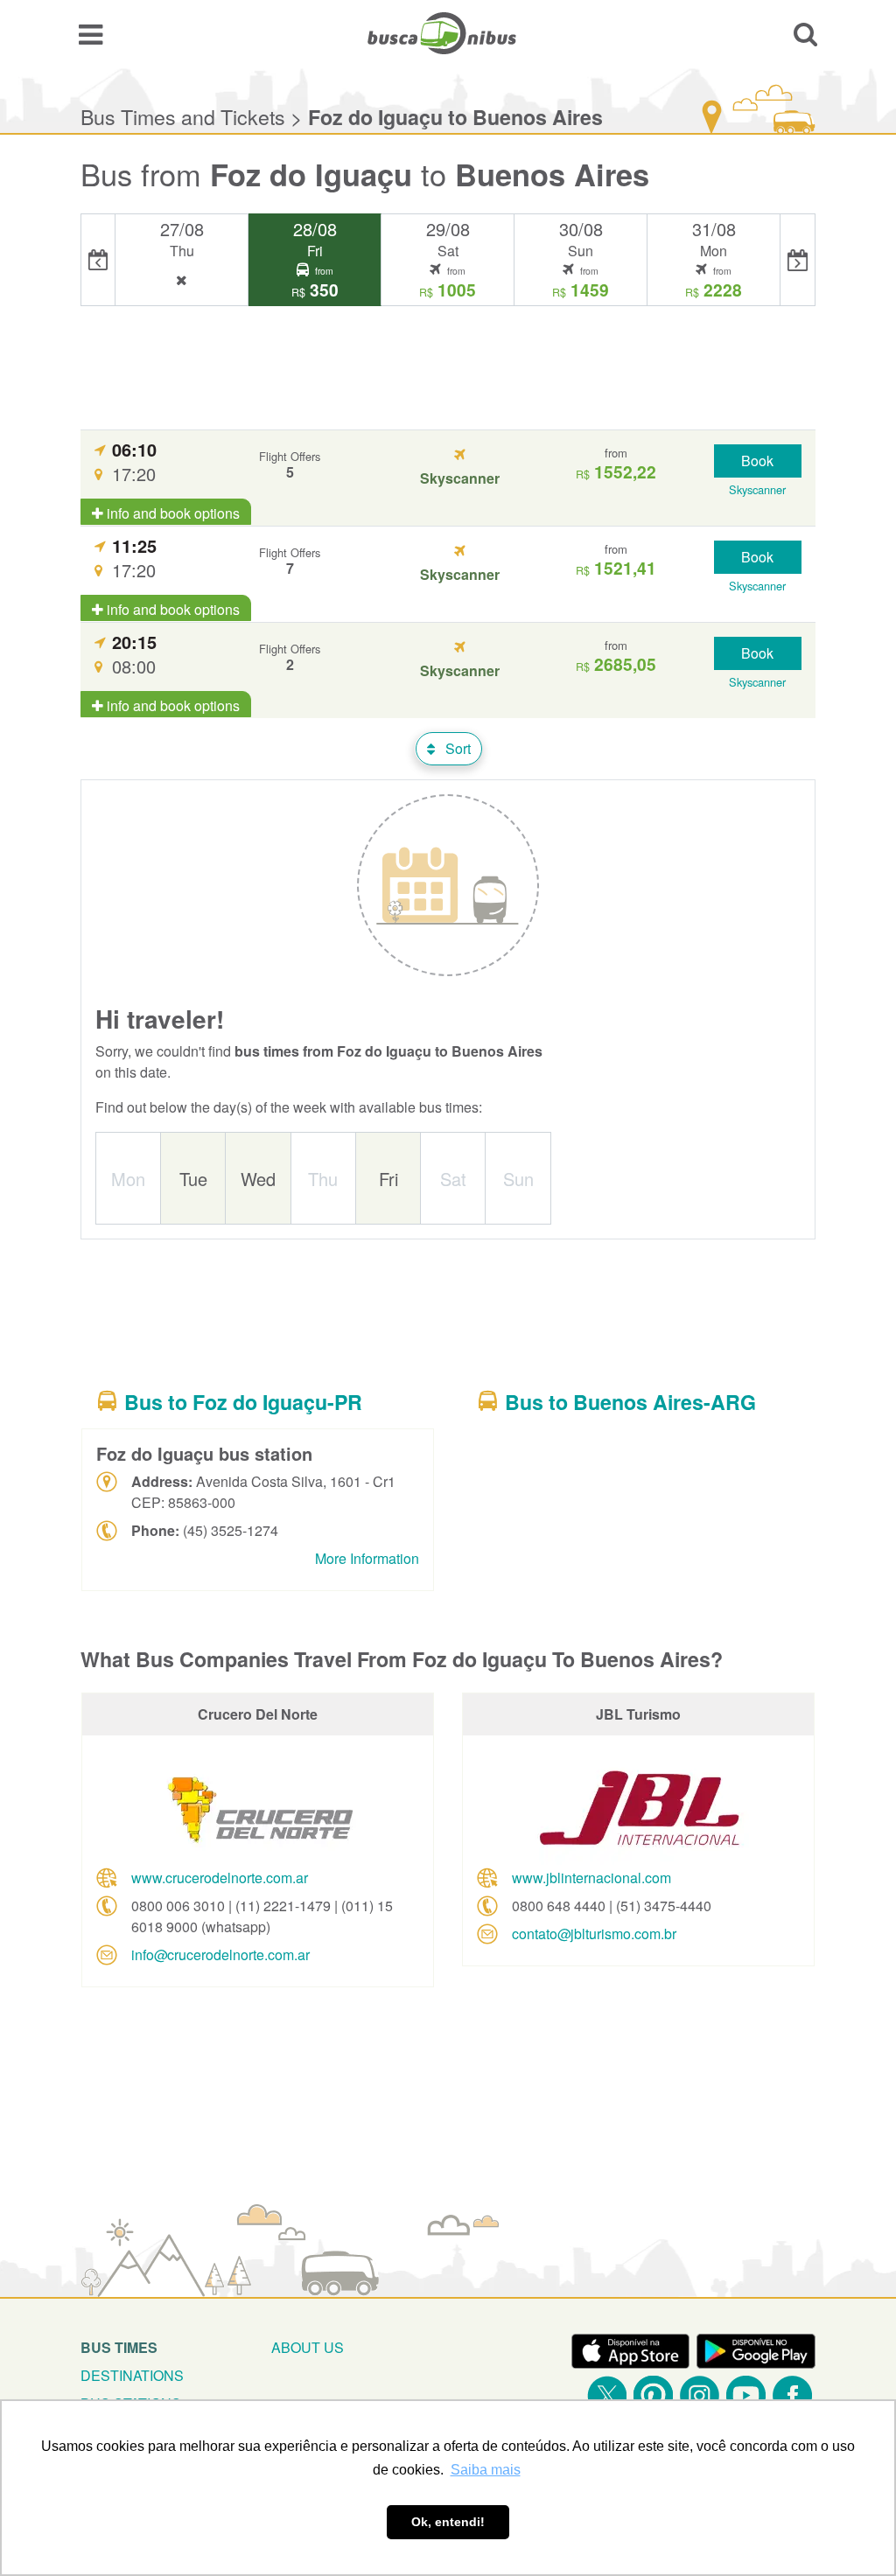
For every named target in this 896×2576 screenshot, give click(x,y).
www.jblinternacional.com (591, 1878)
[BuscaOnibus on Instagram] (700, 2395)
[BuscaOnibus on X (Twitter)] (607, 2395)
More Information (367, 1558)
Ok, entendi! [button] (448, 2522)
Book (757, 461)
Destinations (132, 2375)
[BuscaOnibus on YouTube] (746, 2395)
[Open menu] (91, 33)
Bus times (119, 2347)
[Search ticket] (805, 33)
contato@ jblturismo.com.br (594, 1934)
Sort (456, 748)
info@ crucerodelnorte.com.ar (220, 1955)
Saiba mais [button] (486, 2470)
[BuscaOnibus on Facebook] (792, 2395)
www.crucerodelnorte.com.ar (220, 1878)
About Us (308, 2347)
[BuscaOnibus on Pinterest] (653, 2395)
